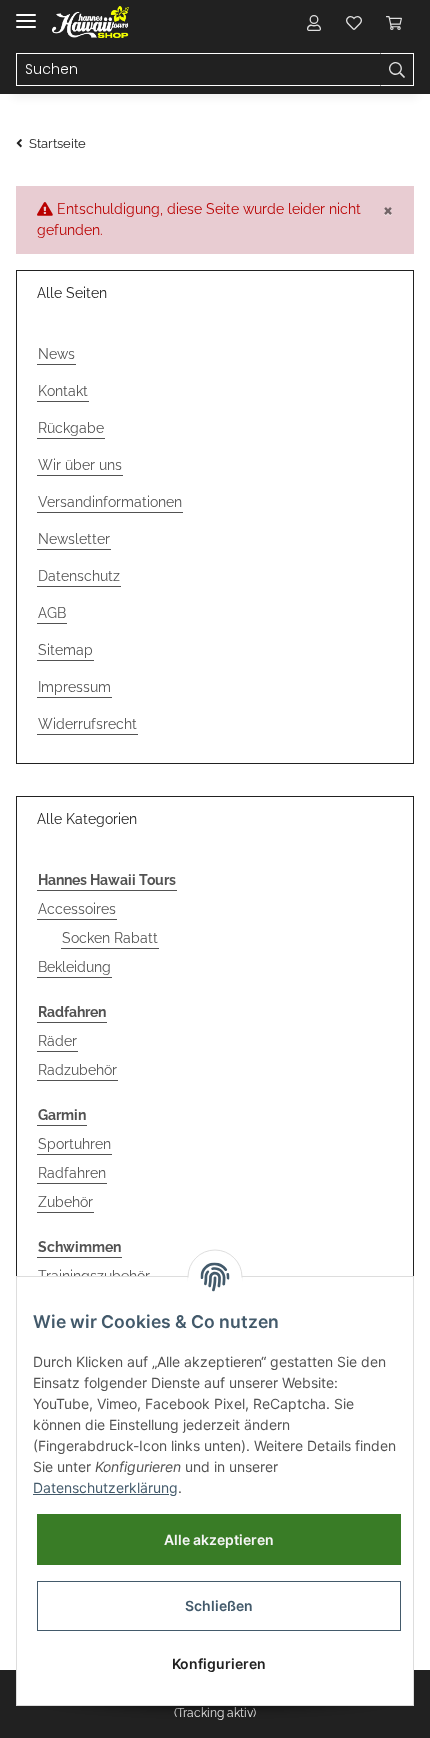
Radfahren (72, 1173)
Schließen (219, 1605)
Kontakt (63, 391)
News (56, 354)
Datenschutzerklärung (105, 1487)
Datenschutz (79, 576)
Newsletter (74, 539)
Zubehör (65, 1202)
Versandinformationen (110, 502)
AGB (52, 613)
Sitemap (65, 650)
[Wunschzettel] (354, 22)
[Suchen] (397, 70)
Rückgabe (71, 428)
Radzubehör (77, 1070)
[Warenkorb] (394, 22)
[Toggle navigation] (26, 12)
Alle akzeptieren (219, 1539)
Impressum (74, 687)
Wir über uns (80, 465)
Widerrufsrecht (87, 724)
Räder (57, 1041)
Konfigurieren (219, 1663)
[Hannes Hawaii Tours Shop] (90, 22)
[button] (314, 22)
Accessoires (77, 909)
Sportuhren (74, 1144)
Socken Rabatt (110, 938)
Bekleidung (74, 967)
